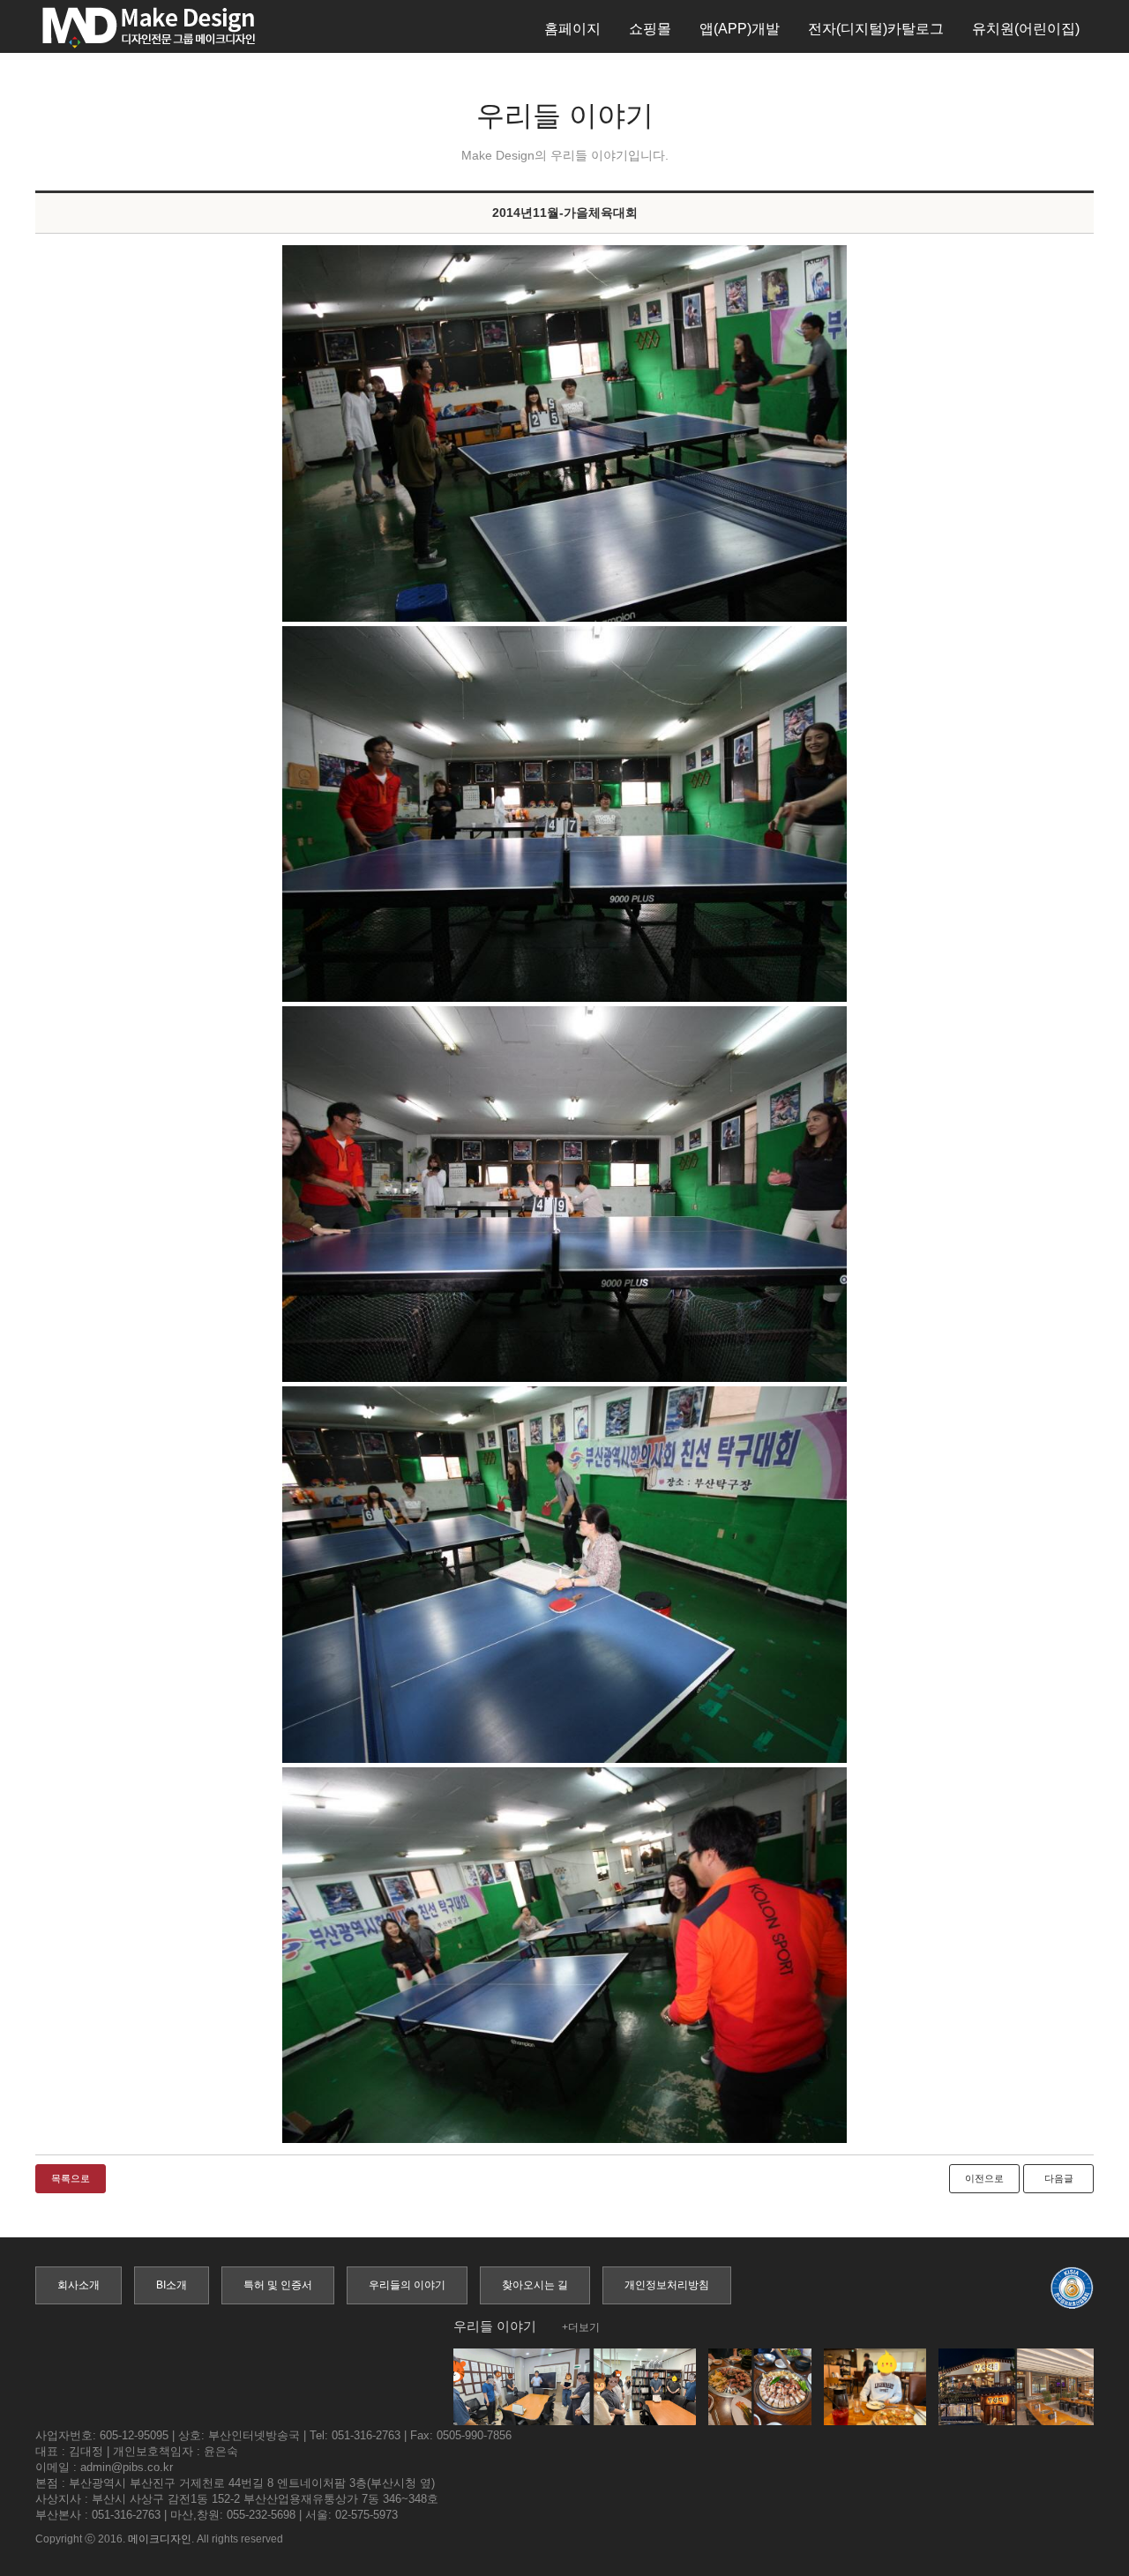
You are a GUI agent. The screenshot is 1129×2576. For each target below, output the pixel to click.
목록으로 (71, 2178)
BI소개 (172, 2285)
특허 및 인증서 (278, 2285)
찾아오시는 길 (535, 2285)
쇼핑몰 (650, 29)
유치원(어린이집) (1026, 29)
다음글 (1059, 2178)
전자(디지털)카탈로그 (876, 29)
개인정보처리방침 (667, 2285)
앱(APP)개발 (740, 29)
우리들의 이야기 (407, 2285)
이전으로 (984, 2178)
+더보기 (581, 2327)
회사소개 (79, 2285)
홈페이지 (572, 29)
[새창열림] (564, 433)
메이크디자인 (160, 2539)
